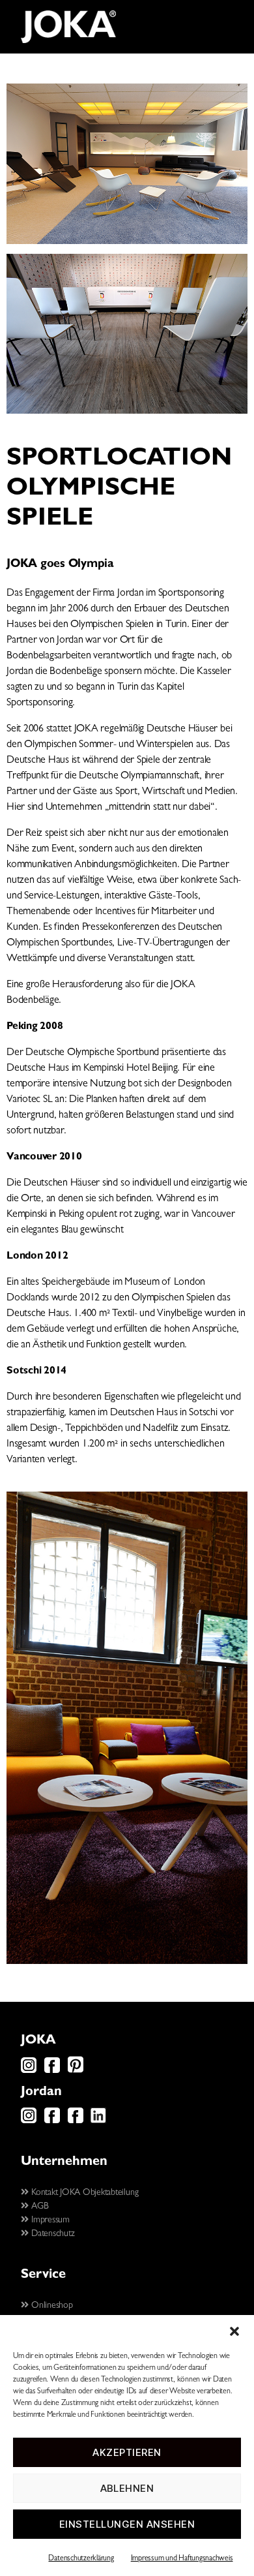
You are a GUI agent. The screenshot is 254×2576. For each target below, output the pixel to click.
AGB (38, 2207)
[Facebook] (52, 2071)
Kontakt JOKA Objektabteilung (83, 2193)
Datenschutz (51, 2234)
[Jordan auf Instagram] (29, 2121)
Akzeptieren (127, 2452)
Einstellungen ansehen (127, 2524)
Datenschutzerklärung (81, 2559)
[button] (234, 2331)
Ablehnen (127, 2488)
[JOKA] (68, 27)
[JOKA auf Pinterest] (76, 2071)
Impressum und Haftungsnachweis (182, 2559)
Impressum (49, 2220)
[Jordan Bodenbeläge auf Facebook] (52, 2121)
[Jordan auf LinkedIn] (98, 2121)
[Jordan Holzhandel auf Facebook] (76, 2121)
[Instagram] (29, 2071)
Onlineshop (50, 2306)
